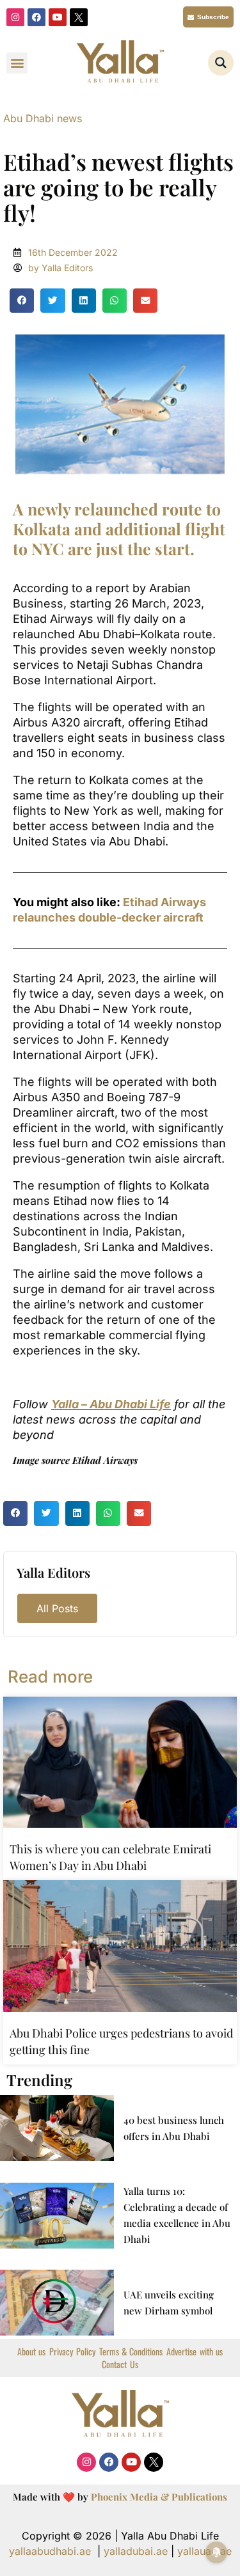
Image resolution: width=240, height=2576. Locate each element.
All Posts (57, 1608)
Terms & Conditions (131, 2352)
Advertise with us (195, 2352)
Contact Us (120, 2364)
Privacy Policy (72, 2352)
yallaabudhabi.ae (50, 2551)
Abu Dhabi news (43, 118)
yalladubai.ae (136, 2551)
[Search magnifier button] (221, 63)
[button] (17, 63)
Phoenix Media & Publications (159, 2497)
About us (31, 2352)
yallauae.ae (204, 2551)
